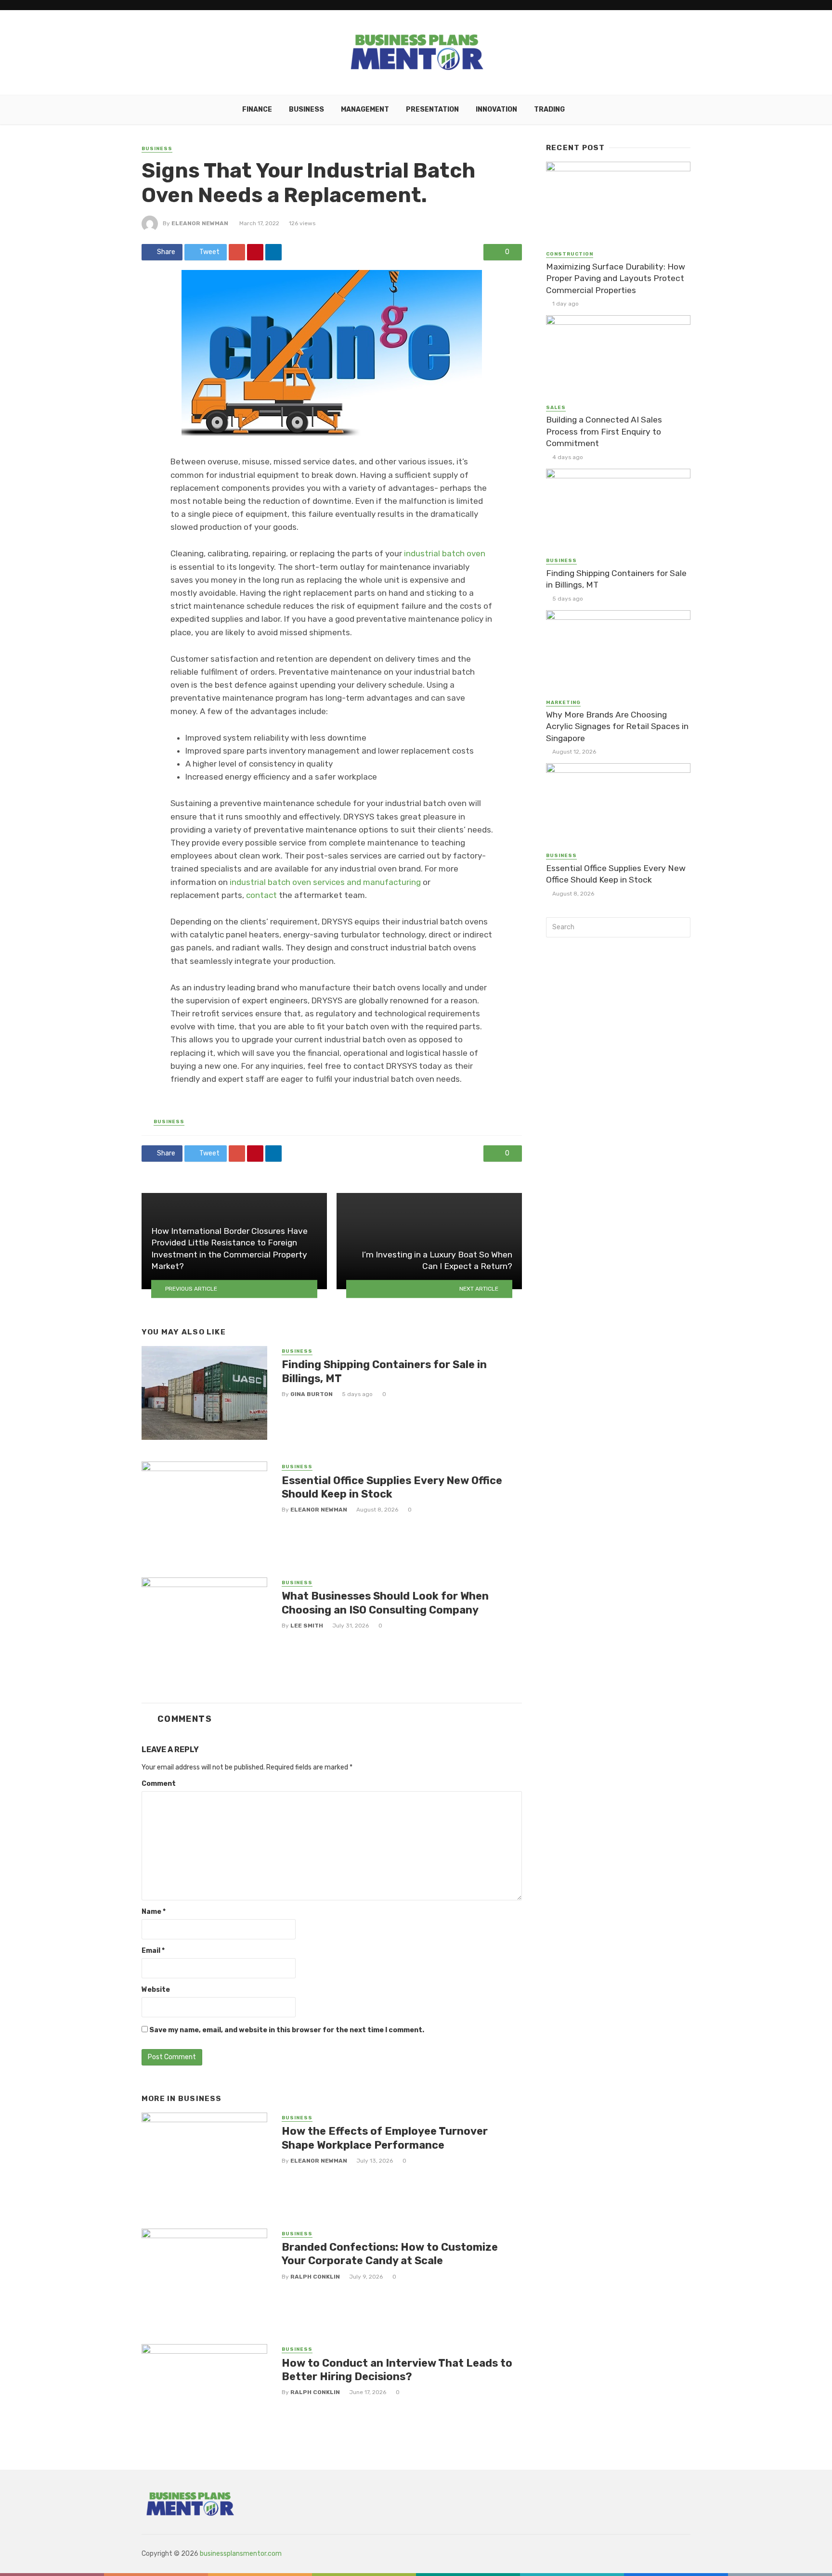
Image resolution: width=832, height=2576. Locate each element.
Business (306, 109)
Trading (549, 109)
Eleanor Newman (200, 223)
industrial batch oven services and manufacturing (325, 882)
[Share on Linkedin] (273, 252)
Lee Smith (307, 1626)
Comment (159, 1784)
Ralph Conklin (315, 2277)
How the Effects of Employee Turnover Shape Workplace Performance (385, 2138)
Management (365, 109)
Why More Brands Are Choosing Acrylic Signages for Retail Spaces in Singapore (617, 726)
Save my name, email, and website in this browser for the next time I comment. (287, 2030)
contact (261, 895)
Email (153, 1951)
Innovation (496, 109)
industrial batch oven (445, 553)
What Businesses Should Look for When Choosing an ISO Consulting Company (385, 1603)
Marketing (563, 703)
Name (154, 1912)
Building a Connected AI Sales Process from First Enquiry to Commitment (604, 431)
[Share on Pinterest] (255, 252)
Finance (257, 109)
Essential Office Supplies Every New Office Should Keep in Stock (392, 1487)
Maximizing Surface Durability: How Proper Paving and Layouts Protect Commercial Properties (616, 278)
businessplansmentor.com (241, 2554)
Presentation (432, 109)
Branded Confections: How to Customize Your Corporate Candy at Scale (390, 2254)
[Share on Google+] (237, 252)
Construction (570, 254)
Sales (556, 408)
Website (156, 1990)
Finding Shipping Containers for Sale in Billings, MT (384, 1371)
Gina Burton (312, 1394)
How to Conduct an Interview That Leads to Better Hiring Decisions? (397, 2370)
